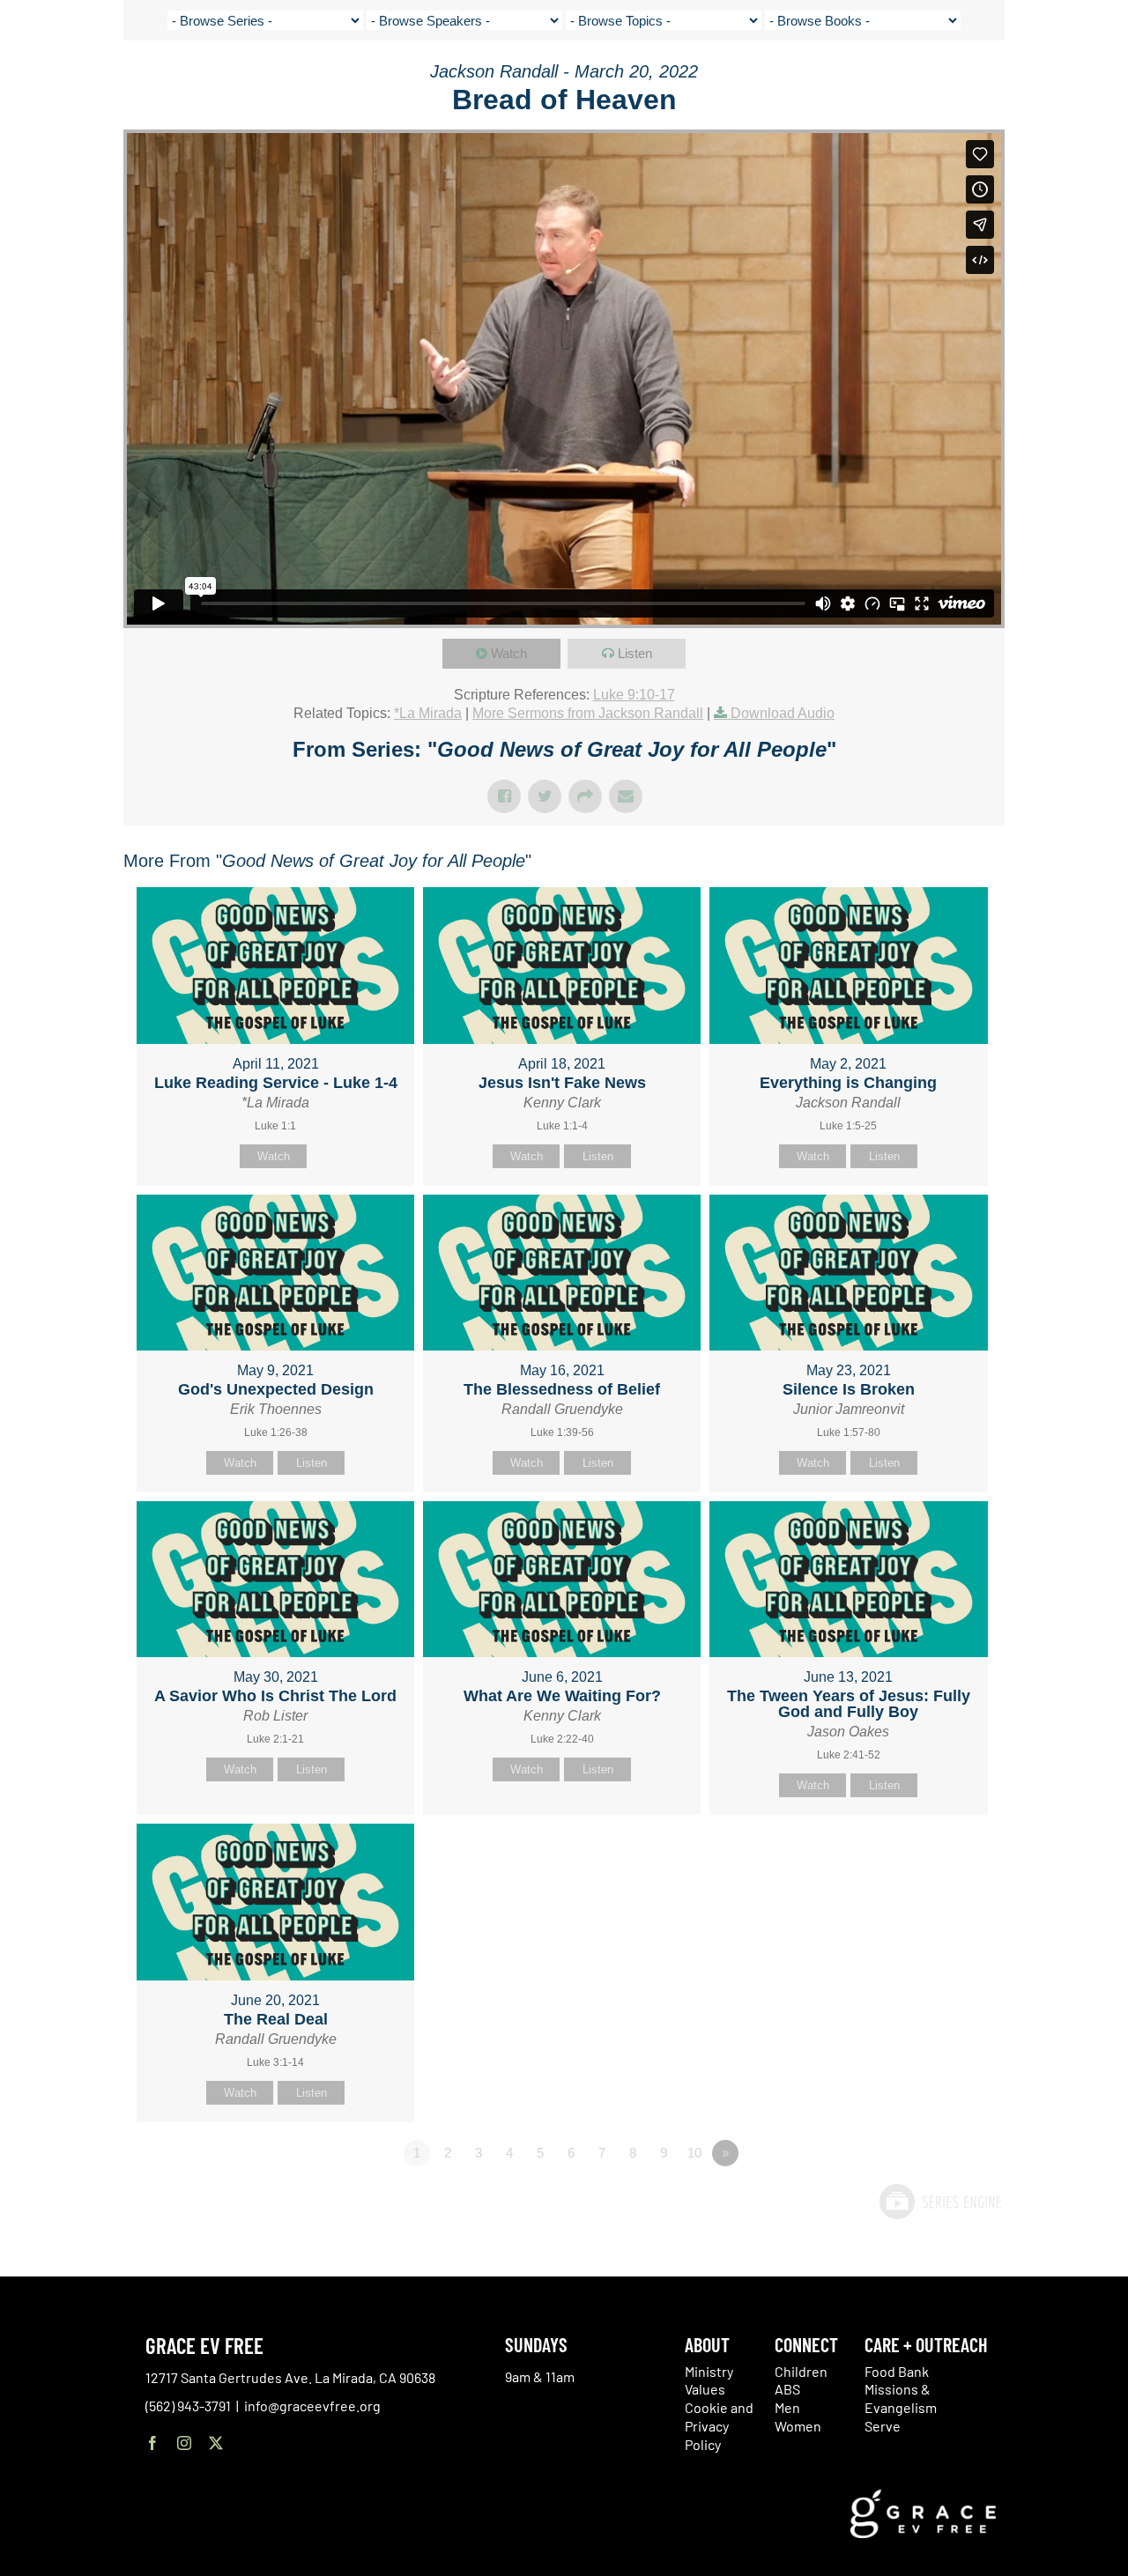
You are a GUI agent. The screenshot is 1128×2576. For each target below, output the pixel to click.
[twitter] (216, 2443)
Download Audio (783, 713)
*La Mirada (428, 713)
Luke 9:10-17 (634, 695)
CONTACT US (953, 79)
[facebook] (152, 2443)
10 (694, 2153)
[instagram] (184, 2443)
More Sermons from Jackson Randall (588, 713)
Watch (509, 653)
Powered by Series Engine (939, 2202)
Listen (635, 653)
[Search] (1069, 82)
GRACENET (1024, 79)
